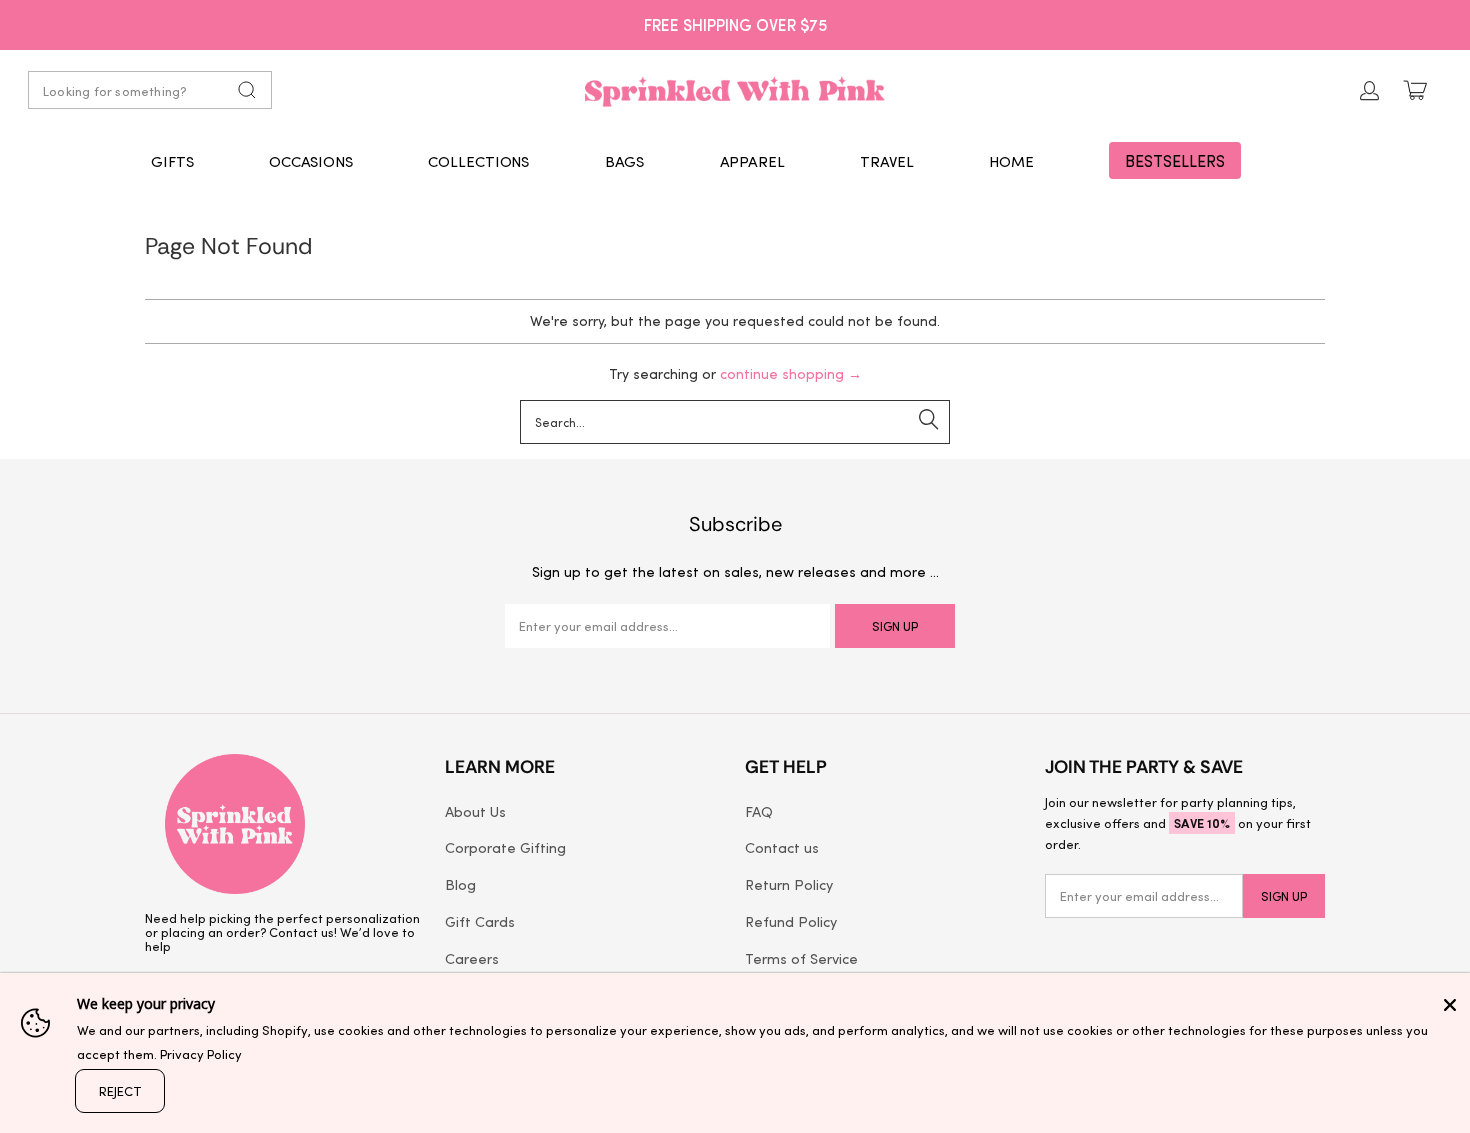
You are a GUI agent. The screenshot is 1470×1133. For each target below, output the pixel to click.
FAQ (759, 811)
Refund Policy (791, 921)
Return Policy (789, 884)
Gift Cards (480, 921)
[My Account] (1370, 90)
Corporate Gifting (505, 847)
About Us (475, 811)
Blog (460, 884)
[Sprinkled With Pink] (735, 90)
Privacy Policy (201, 1053)
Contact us (782, 847)
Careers (472, 958)
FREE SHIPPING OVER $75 (735, 24)
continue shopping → (791, 373)
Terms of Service (801, 958)
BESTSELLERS (1175, 160)
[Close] (1450, 1005)
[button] (172, 161)
